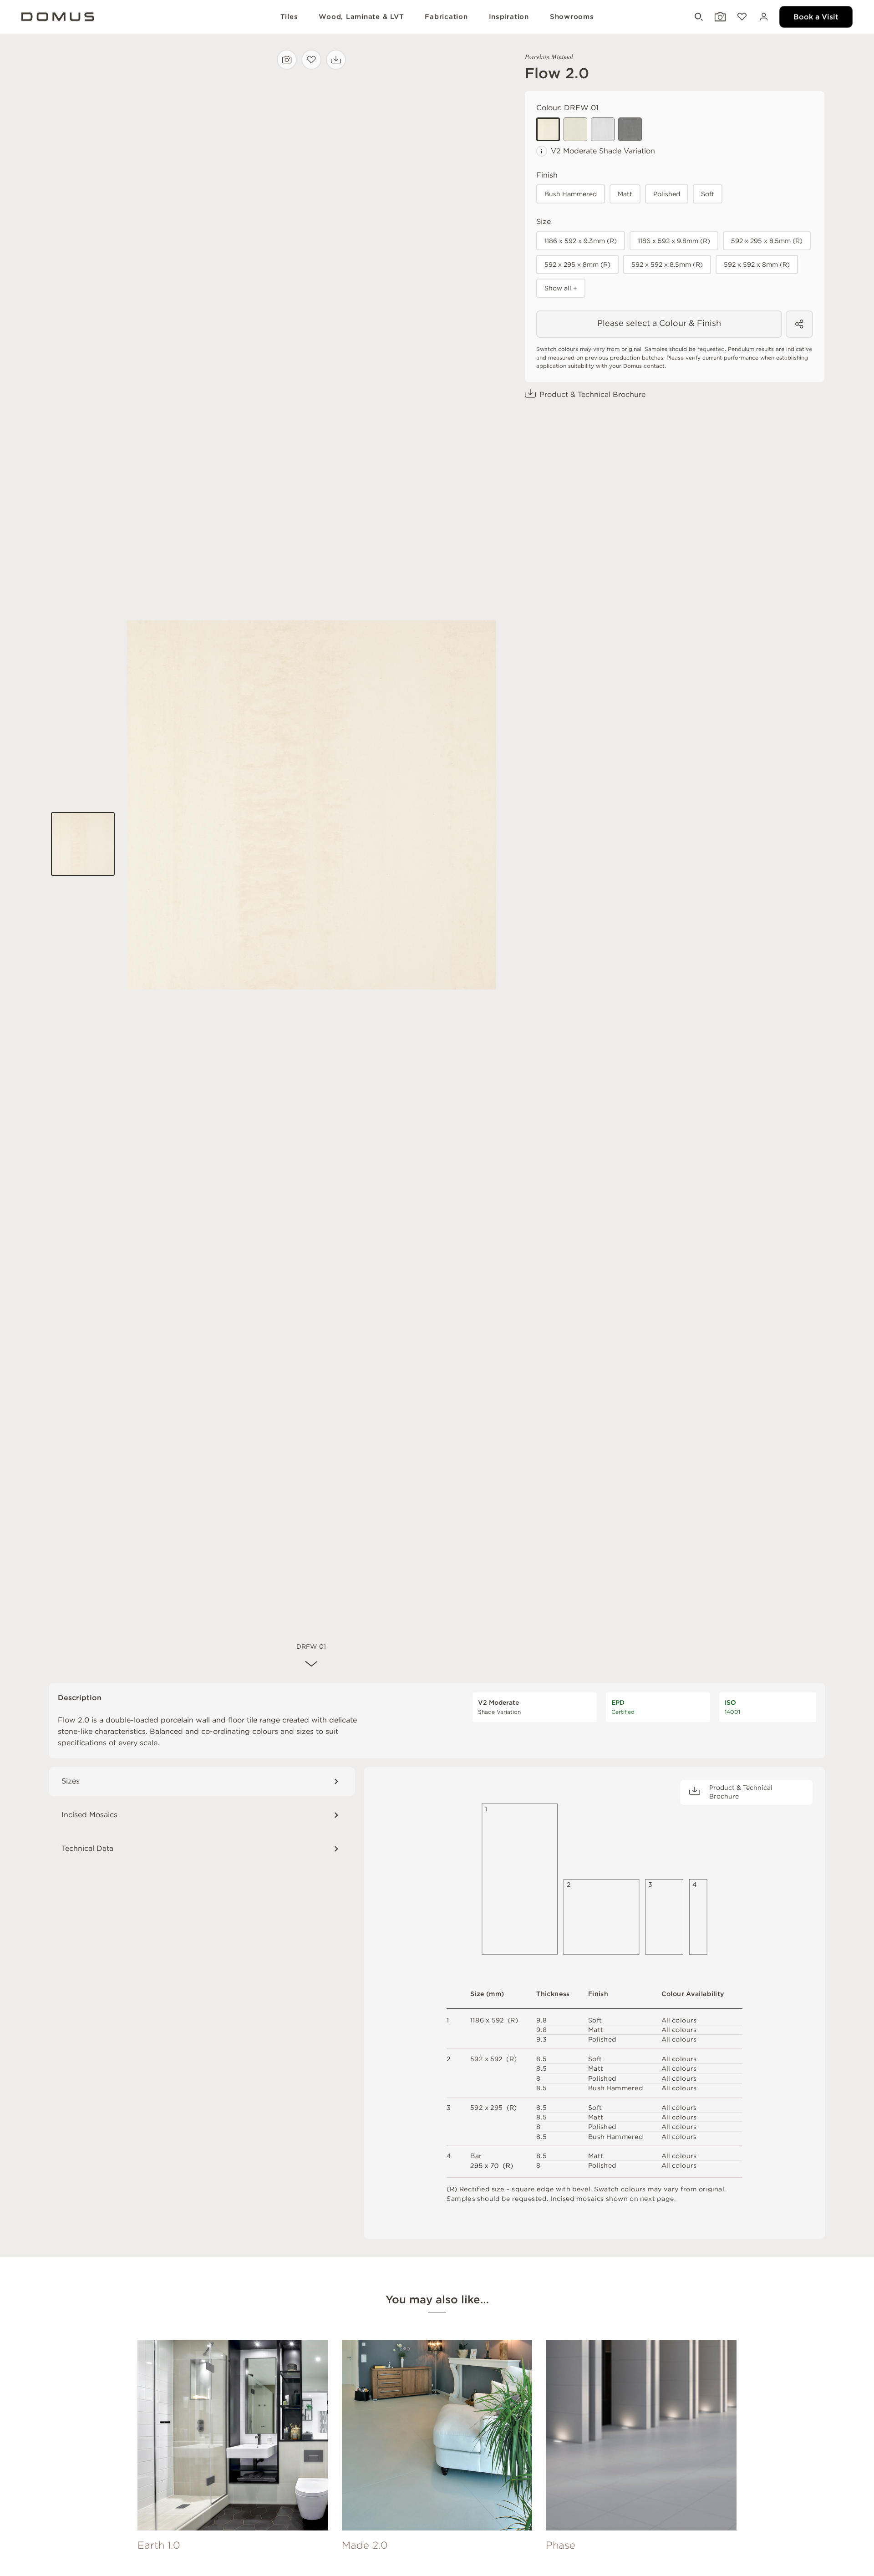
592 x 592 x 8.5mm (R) (667, 264)
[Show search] (698, 17)
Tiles (289, 17)
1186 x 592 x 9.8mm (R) (674, 241)
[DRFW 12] (603, 129)
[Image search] (287, 60)
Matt (625, 194)
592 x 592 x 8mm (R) (757, 264)
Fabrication (446, 17)
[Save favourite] (311, 60)
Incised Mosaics (89, 1815)
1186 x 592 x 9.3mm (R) (581, 241)
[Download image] (336, 60)
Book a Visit (816, 17)
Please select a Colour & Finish (659, 323)
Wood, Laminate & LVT (361, 17)
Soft (708, 194)
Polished (667, 194)
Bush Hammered (571, 194)
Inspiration (509, 17)
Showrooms (572, 17)
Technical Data (87, 1848)
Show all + (561, 288)
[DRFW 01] (548, 129)
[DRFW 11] (575, 129)
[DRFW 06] (630, 129)
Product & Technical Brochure (592, 394)
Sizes (71, 1781)
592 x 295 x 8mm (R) (577, 264)
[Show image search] (719, 17)
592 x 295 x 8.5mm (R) (767, 241)
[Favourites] (741, 17)
